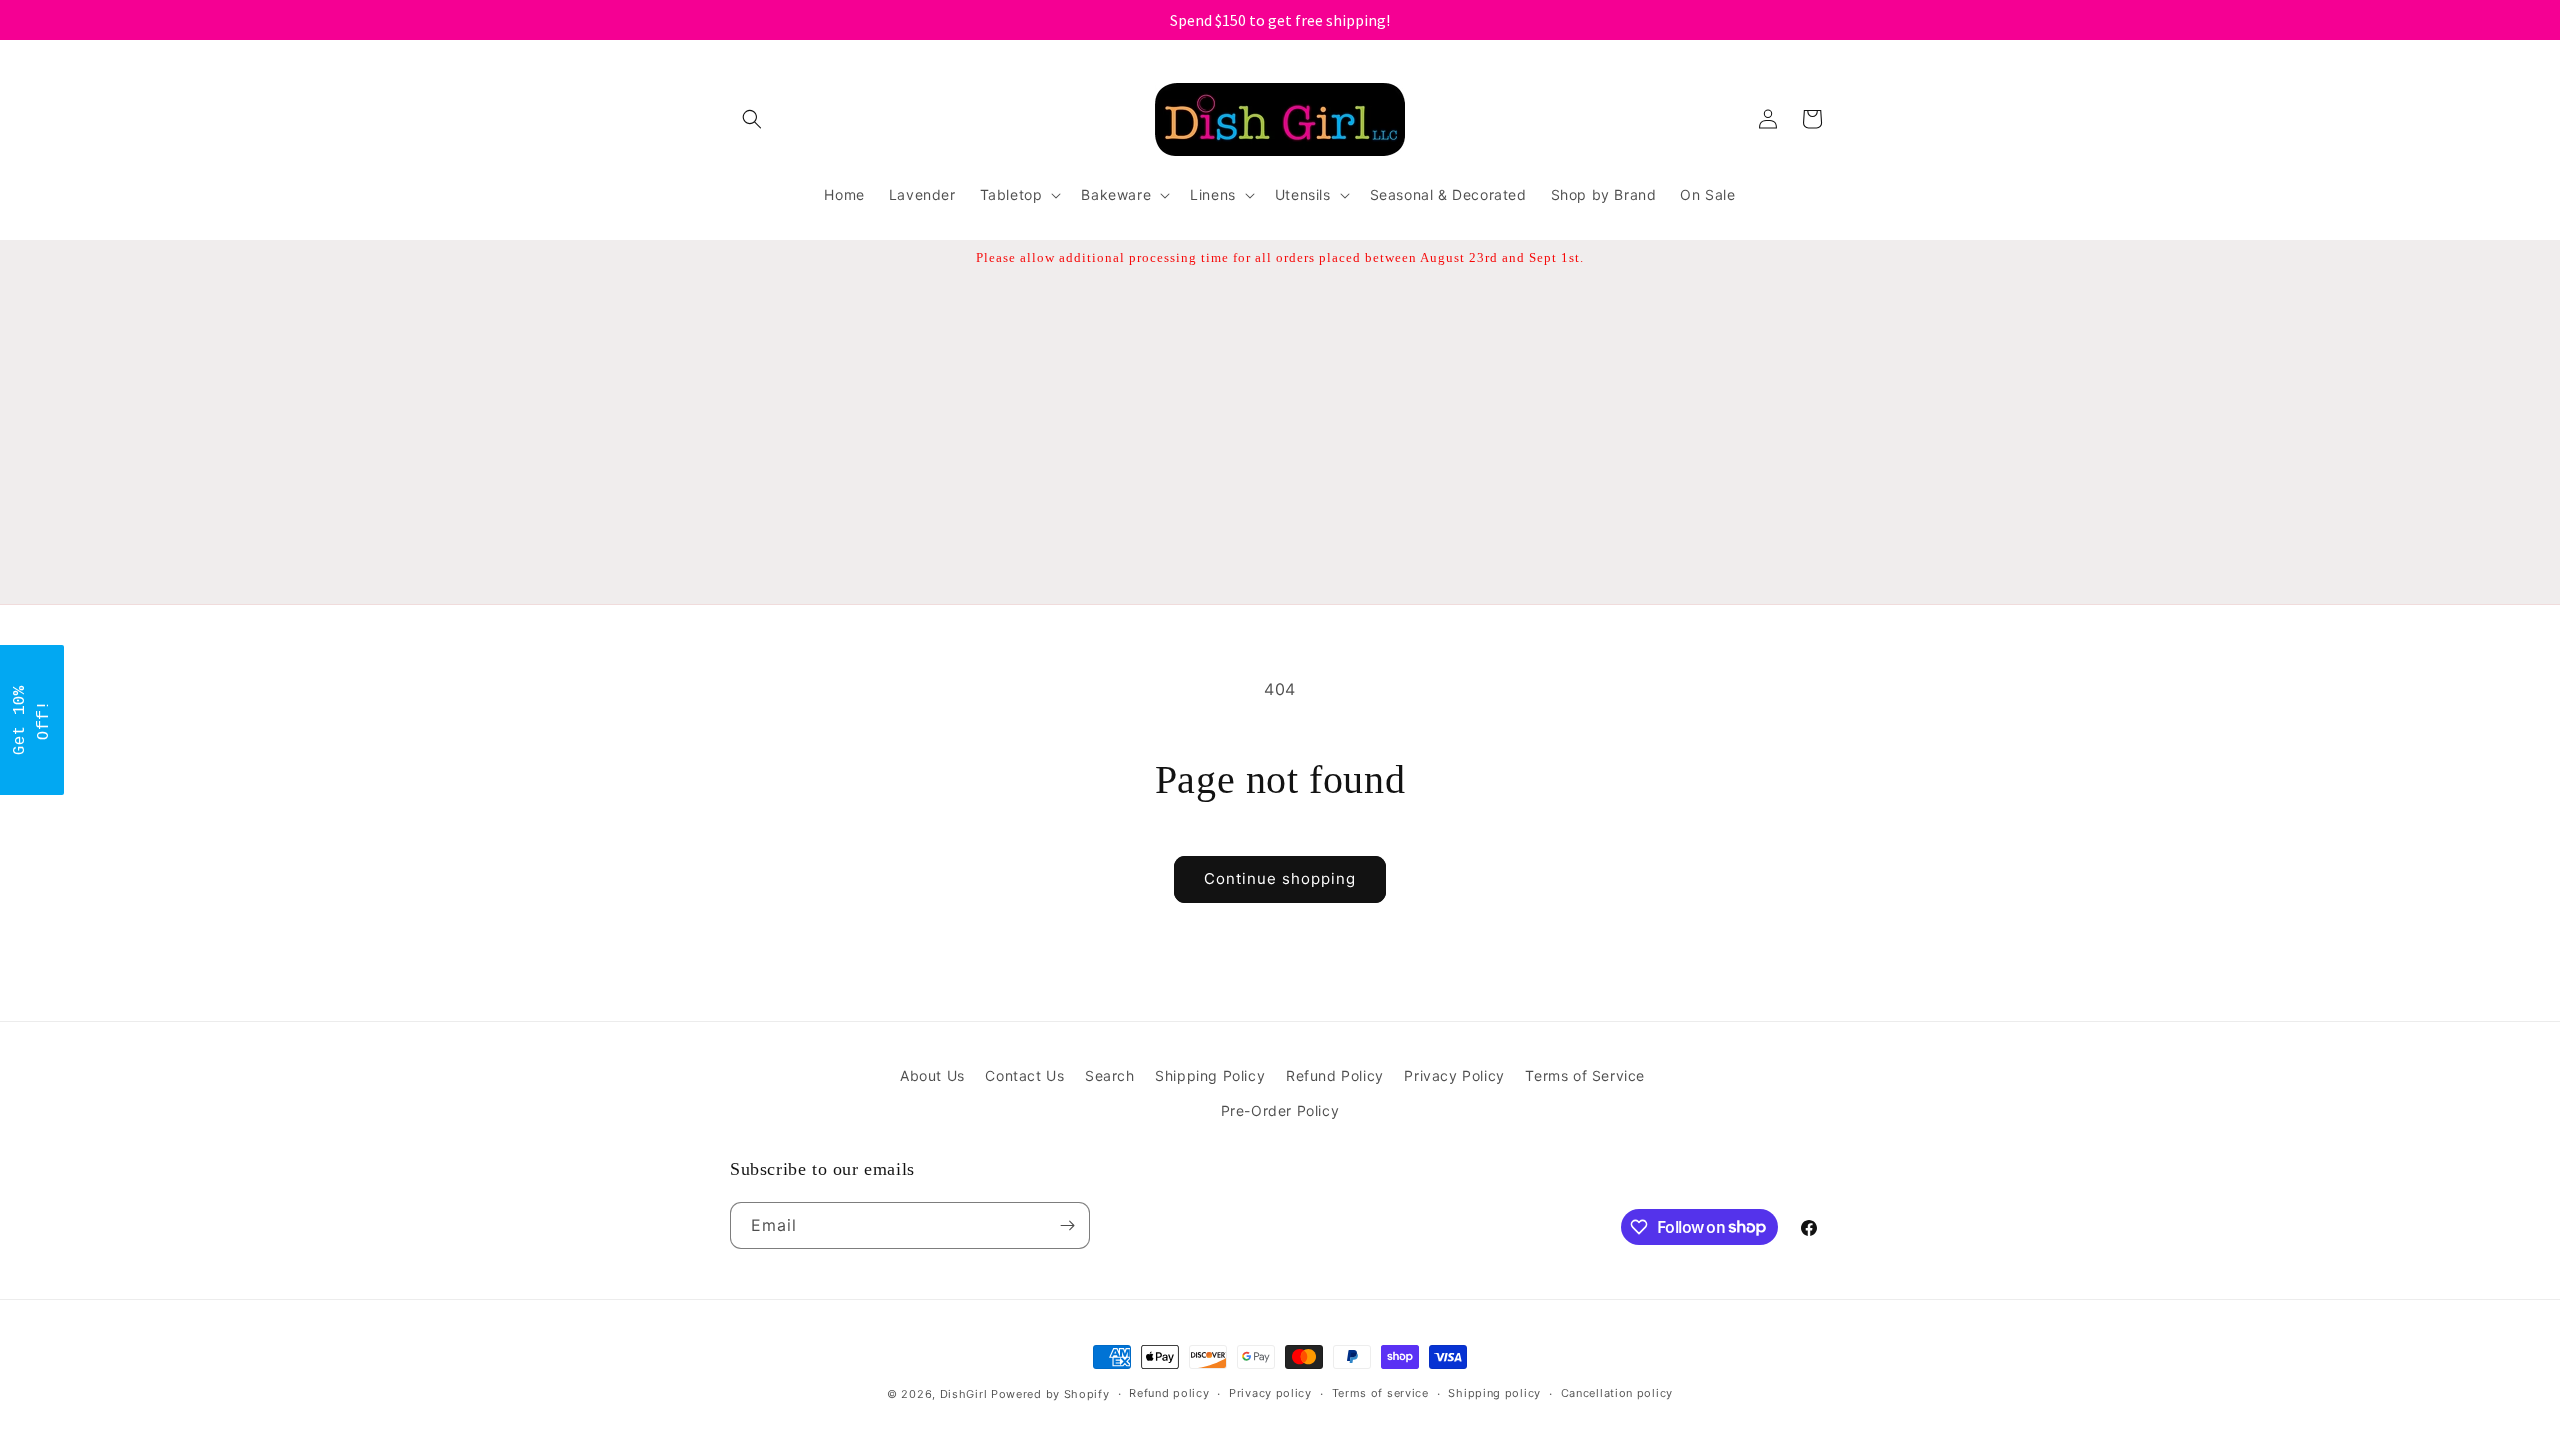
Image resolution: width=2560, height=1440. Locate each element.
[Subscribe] (1067, 1225)
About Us (932, 1075)
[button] (752, 119)
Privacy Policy (1454, 1075)
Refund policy (1169, 1393)
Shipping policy (1494, 1393)
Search (1110, 1075)
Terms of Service (1585, 1075)
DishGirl (964, 1394)
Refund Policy (1335, 1075)
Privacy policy (1270, 1393)
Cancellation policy (1617, 1393)
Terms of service (1380, 1393)
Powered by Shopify (1050, 1394)
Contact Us (1024, 1075)
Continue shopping (1280, 878)
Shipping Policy (1210, 1075)
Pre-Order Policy (1280, 1110)
